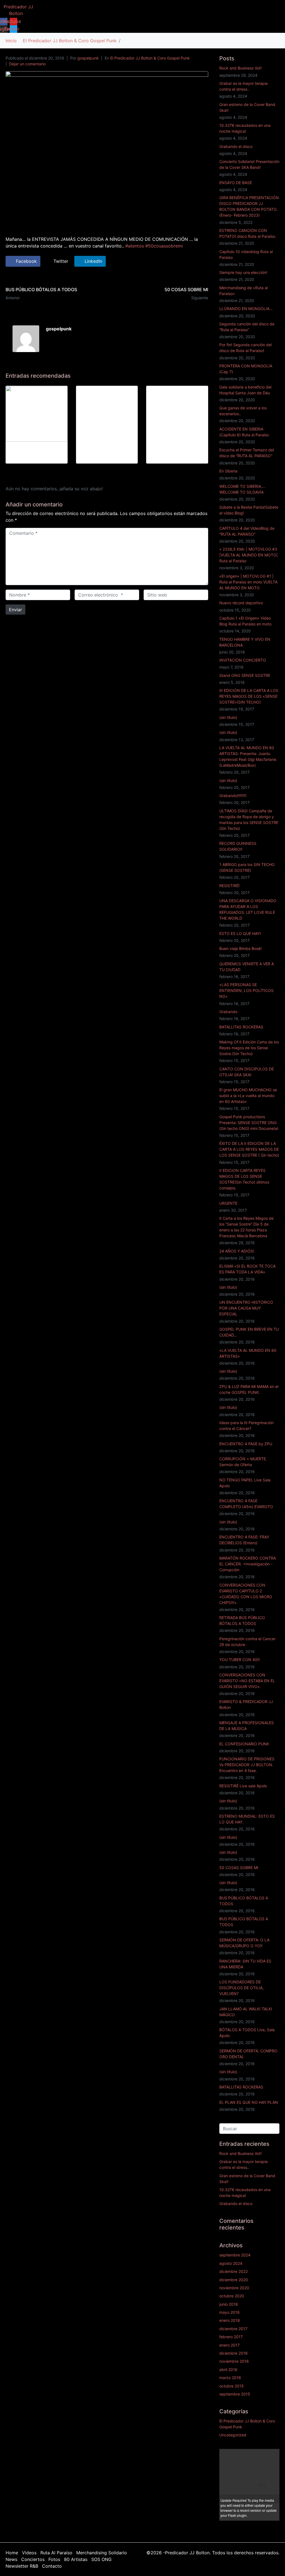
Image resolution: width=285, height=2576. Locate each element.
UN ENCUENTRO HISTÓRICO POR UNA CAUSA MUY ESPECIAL (246, 1308)
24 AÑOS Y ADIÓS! (237, 1251)
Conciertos (33, 2559)
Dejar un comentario (27, 64)
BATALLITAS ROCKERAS (241, 1027)
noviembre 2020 (234, 2288)
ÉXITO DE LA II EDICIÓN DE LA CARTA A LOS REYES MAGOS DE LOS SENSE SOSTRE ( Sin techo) (249, 1149)
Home (12, 2553)
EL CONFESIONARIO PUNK (244, 1744)
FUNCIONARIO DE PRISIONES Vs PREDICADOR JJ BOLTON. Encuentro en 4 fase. (247, 1765)
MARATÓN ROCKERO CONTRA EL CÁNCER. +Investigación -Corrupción (248, 1564)
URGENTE (228, 1203)
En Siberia (228, 471)
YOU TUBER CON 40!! (239, 1660)
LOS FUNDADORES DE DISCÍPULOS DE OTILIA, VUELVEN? (241, 1988)
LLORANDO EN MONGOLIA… (246, 309)
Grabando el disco (236, 146)
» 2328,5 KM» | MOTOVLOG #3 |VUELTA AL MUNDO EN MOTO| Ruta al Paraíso (249, 555)
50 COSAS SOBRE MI (239, 1868)
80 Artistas (76, 2559)
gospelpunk (88, 58)
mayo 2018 (229, 2312)
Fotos (54, 2559)
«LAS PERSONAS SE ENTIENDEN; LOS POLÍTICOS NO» (246, 990)
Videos (29, 2553)
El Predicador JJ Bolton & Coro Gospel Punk (150, 58)
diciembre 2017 (233, 2329)
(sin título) (228, 717)
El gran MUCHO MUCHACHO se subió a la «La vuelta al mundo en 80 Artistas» (248, 1096)
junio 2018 (229, 2304)
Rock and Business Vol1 (241, 68)
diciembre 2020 (234, 2280)
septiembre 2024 (235, 2255)
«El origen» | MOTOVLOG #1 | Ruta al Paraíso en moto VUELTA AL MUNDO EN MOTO (248, 582)
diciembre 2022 (234, 2271)
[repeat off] (262, 2454)
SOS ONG (101, 2559)
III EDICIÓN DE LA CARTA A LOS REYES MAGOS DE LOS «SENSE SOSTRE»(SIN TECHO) (249, 696)
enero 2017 (229, 2345)
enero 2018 (230, 2320)
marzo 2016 (230, 2378)
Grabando (228, 1012)
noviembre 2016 (234, 2361)
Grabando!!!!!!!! (233, 795)
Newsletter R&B (22, 2566)
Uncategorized (233, 2435)
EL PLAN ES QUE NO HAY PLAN (249, 2102)
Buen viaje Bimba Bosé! (240, 948)
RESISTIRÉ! (229, 886)
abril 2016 (228, 2370)
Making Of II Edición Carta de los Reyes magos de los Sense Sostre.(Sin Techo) (249, 1048)
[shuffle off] (268, 2454)
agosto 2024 (231, 2263)
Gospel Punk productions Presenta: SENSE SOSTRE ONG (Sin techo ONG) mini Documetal (249, 1123)
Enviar (15, 610)
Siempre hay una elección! (243, 272)
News (11, 2559)
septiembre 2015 (235, 2394)
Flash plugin (237, 2515)
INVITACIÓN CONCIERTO (243, 660)
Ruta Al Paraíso (56, 2553)
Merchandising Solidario (102, 2553)
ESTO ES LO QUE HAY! (240, 933)
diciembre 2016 (234, 2353)
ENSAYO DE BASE (236, 183)
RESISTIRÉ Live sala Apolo (243, 1786)
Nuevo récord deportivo (241, 603)
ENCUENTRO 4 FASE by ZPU (246, 1444)
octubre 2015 (232, 2386)
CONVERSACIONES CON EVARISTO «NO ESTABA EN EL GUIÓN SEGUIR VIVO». (247, 1681)
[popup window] (274, 2454)
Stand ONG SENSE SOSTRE (245, 675)
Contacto (52, 2566)
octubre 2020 (232, 2296)
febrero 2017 (231, 2337)
